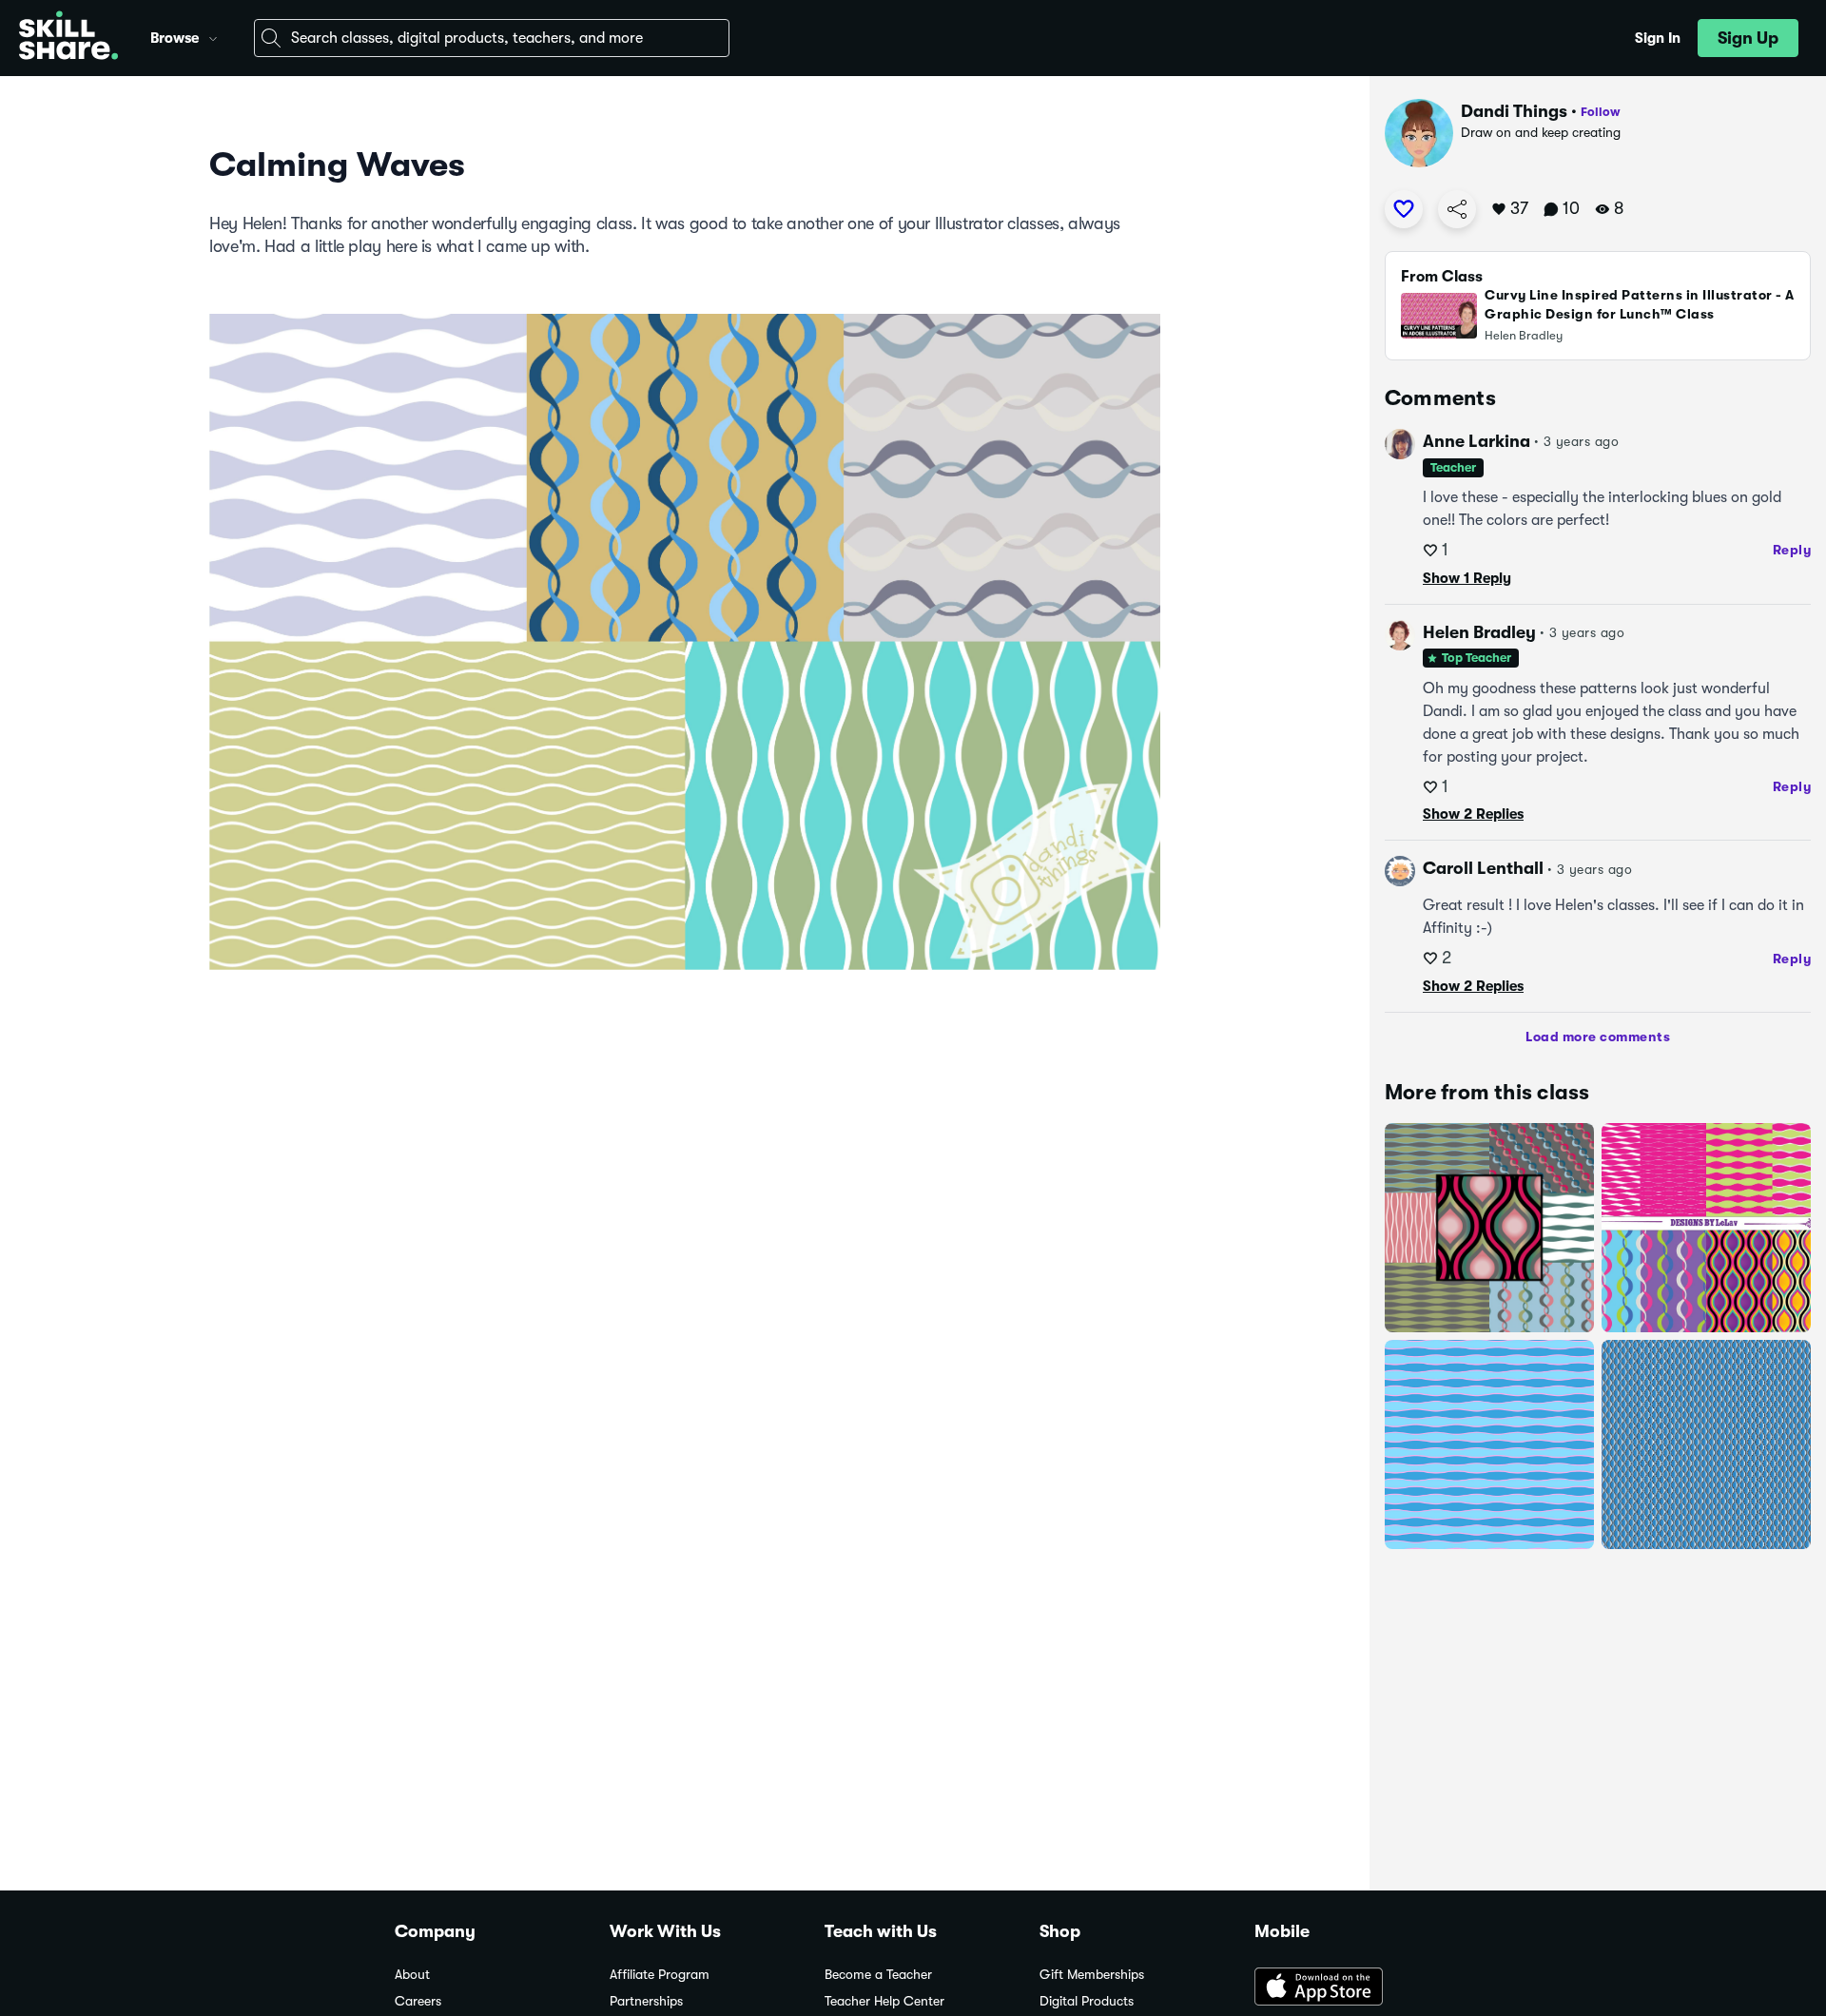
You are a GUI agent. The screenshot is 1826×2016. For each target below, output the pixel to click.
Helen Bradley (1479, 632)
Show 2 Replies (1473, 814)
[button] (213, 36)
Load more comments (1598, 1037)
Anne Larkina (1476, 441)
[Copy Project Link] (1457, 209)
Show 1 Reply (1467, 578)
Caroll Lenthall (1483, 868)
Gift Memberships (1092, 1975)
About (412, 1975)
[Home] (68, 38)
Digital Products (1087, 2001)
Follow (1601, 112)
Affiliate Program (660, 1975)
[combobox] (492, 38)
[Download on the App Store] (1343, 1988)
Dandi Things (1514, 111)
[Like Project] (1404, 209)
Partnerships (646, 2001)
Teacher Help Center (884, 2001)
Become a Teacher (878, 1975)
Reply (1792, 550)
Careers (418, 2001)
